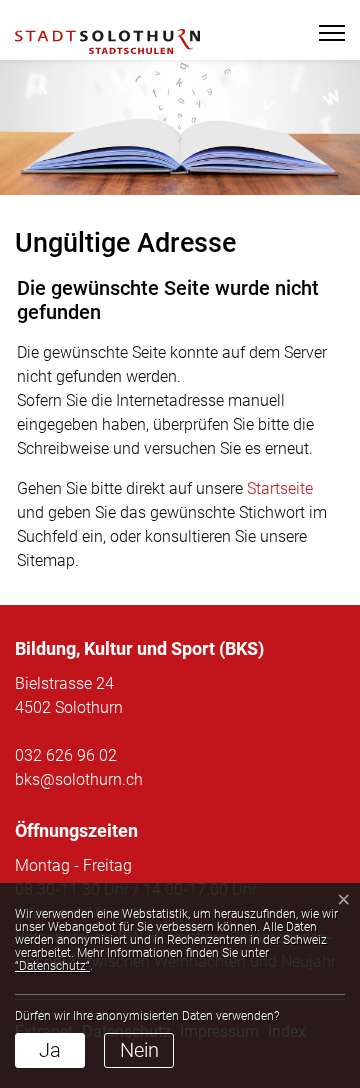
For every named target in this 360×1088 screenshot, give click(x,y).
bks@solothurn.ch (79, 779)
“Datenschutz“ (52, 966)
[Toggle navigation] (326, 33)
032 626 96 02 (66, 755)
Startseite (280, 488)
